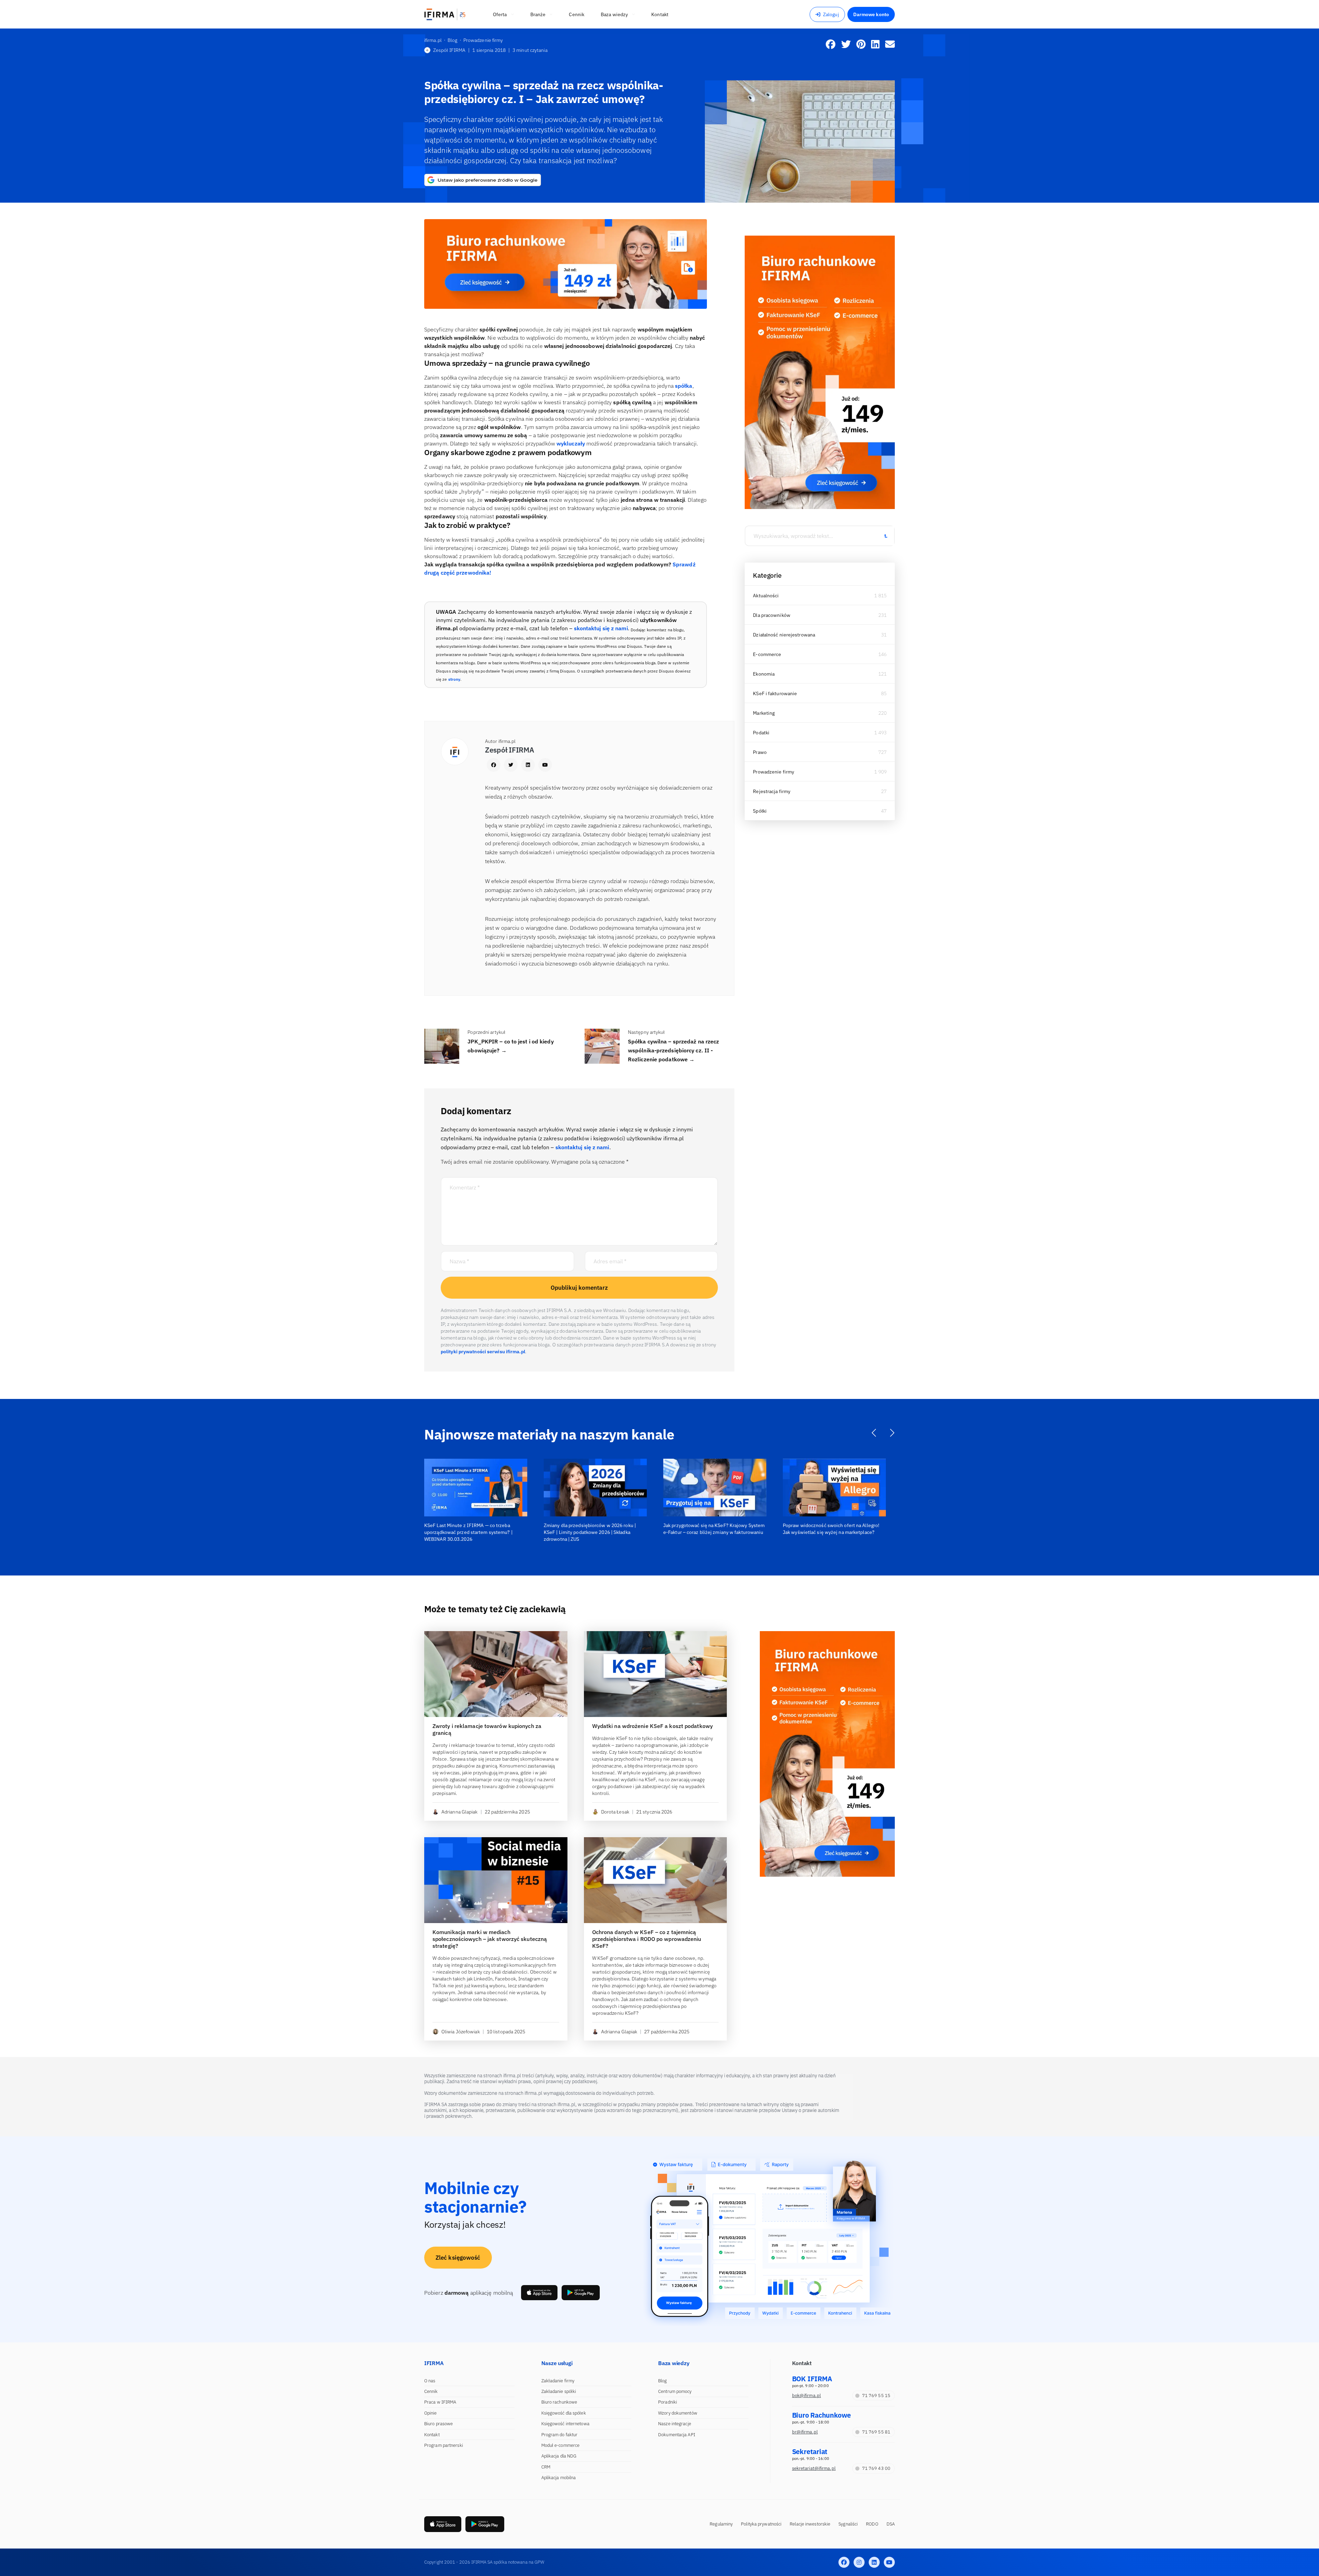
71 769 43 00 (876, 2468)
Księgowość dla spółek (564, 2413)
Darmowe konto (871, 14)
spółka (684, 386)
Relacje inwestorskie (810, 2524)
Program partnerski (444, 2445)
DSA (891, 2524)
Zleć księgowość (458, 2258)
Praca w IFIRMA (440, 2402)
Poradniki (668, 2402)
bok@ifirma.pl (807, 2396)
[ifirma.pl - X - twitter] (859, 2562)
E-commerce (767, 654)
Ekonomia (764, 674)
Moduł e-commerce (561, 2445)
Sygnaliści (848, 2524)
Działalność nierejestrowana (784, 635)
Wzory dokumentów (678, 2413)
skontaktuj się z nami (601, 628)
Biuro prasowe (438, 2424)
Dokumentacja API (677, 2435)
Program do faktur (560, 2435)
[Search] (886, 536)
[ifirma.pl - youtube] (889, 2562)
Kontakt (432, 2435)
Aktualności (766, 596)
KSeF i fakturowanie (775, 693)
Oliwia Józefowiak (461, 2032)
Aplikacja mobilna (559, 2478)
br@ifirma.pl (805, 2432)
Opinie (431, 2413)
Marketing (764, 713)
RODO (872, 2524)
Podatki (761, 733)
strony (454, 679)
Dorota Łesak (615, 1812)
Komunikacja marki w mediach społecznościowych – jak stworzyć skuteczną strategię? (490, 1939)
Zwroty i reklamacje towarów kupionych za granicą (487, 1729)
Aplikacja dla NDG (559, 2456)
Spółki (760, 811)
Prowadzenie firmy (774, 772)
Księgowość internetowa (565, 2424)
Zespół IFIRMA (449, 50)
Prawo (760, 752)
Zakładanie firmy (558, 2381)
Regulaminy (721, 2524)
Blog (662, 2381)
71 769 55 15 (876, 2396)
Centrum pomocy (675, 2391)
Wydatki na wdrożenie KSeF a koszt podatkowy (652, 1726)
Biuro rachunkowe (559, 2402)
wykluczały (571, 443)
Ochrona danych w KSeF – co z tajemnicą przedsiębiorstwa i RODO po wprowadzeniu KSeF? (647, 1939)
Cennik (431, 2391)
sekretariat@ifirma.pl (814, 2468)
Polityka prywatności (761, 2524)
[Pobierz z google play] (581, 2293)
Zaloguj (831, 14)
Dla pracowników (772, 615)
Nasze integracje (675, 2424)
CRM (546, 2467)
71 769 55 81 (876, 2432)
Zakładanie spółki (559, 2391)
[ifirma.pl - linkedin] (874, 2562)
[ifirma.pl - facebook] (844, 2562)
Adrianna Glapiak (460, 1812)
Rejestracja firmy (772, 791)
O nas (430, 2381)
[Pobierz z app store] (539, 2293)
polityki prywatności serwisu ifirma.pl (483, 1352)
